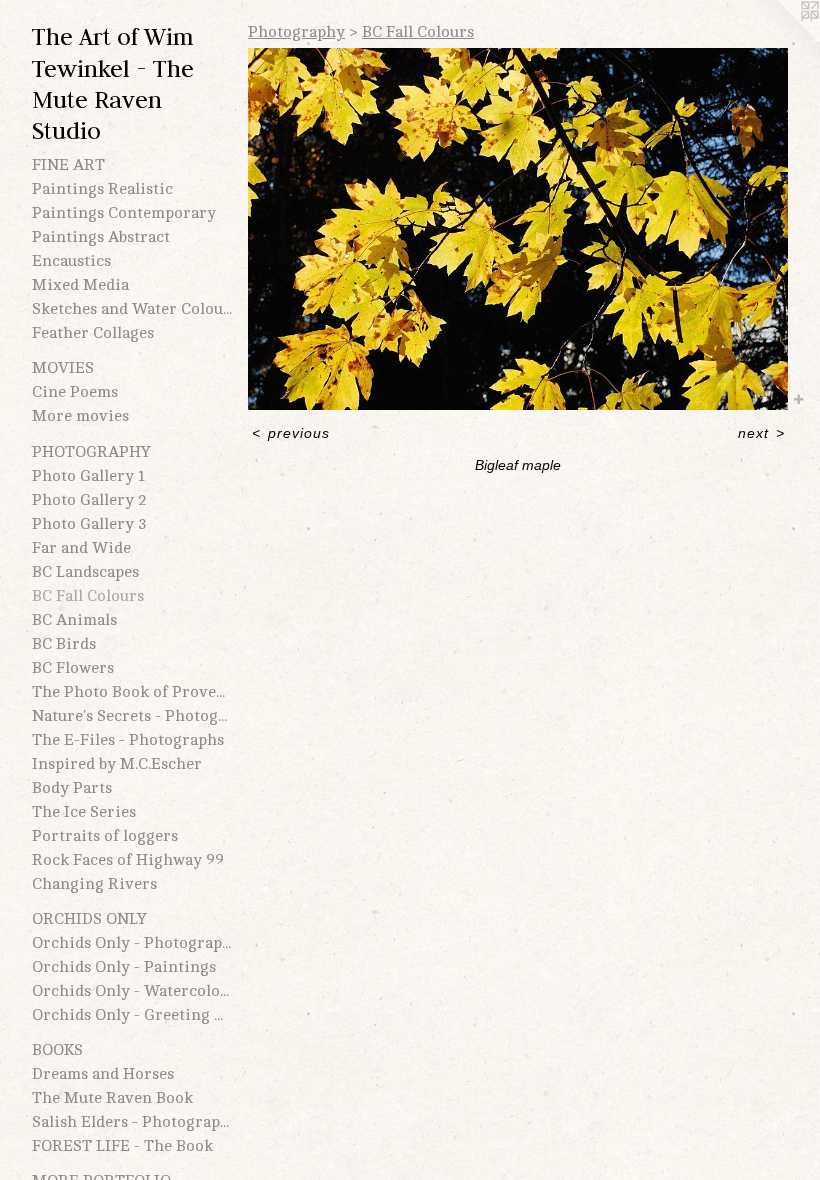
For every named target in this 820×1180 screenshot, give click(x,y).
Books (57, 1050)
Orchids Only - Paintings (124, 967)
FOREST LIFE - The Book (122, 1146)
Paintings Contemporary (124, 213)
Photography (91, 452)
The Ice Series (84, 812)
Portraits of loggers (105, 836)
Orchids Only (89, 919)
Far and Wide (81, 548)
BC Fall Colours (88, 596)
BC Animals (74, 620)
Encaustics (71, 261)
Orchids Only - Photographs (132, 943)
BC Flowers (73, 668)
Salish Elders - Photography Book (132, 1122)
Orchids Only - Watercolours (132, 991)
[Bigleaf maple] (518, 229)
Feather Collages (93, 333)
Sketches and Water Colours (132, 309)
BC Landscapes (85, 572)
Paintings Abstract (101, 237)
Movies (63, 368)
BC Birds (64, 644)
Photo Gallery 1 (88, 476)
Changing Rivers (94, 884)
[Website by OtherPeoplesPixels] (780, 40)
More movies (80, 416)
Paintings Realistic (102, 189)
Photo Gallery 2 (89, 500)
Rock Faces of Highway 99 (128, 860)
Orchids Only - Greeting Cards (132, 1015)
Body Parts (72, 788)
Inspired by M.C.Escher (117, 764)
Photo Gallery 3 (89, 524)
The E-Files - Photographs (128, 740)
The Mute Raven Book (112, 1098)
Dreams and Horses (103, 1074)
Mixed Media (80, 285)
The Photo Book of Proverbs (132, 692)
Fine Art (68, 165)
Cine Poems (75, 392)
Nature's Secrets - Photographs (132, 716)
